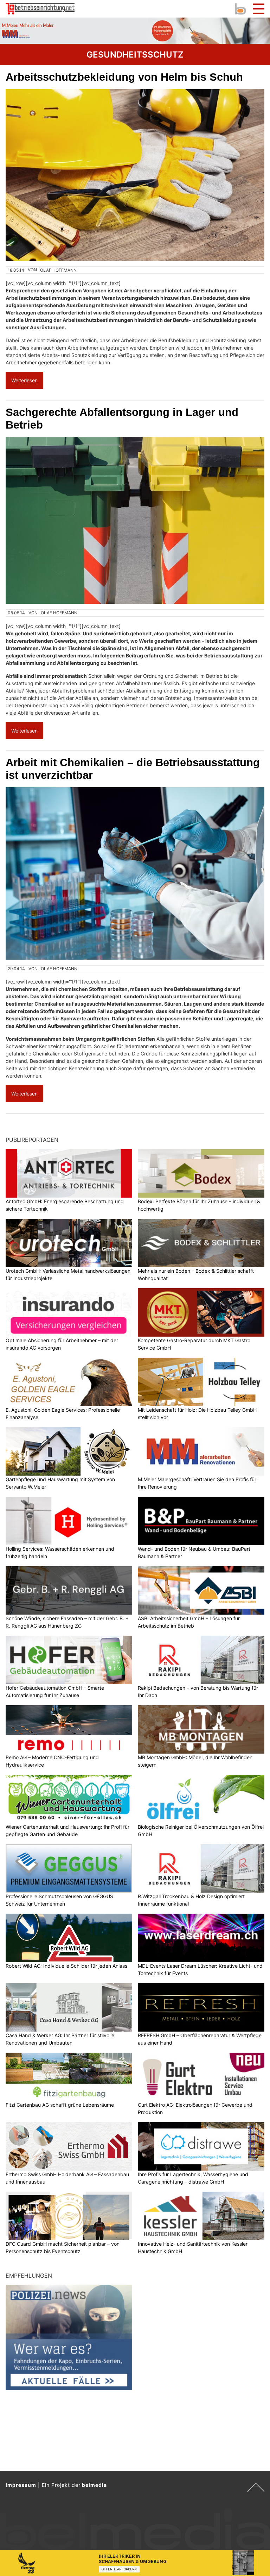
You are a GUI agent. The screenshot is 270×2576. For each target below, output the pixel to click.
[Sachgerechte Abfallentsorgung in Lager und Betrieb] (135, 520)
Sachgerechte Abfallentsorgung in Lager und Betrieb (122, 419)
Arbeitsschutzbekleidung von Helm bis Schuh (124, 77)
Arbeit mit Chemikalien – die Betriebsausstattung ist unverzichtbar (133, 769)
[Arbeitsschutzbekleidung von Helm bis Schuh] (135, 175)
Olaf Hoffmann (58, 270)
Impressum (21, 2485)
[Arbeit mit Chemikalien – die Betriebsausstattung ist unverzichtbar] (135, 873)
